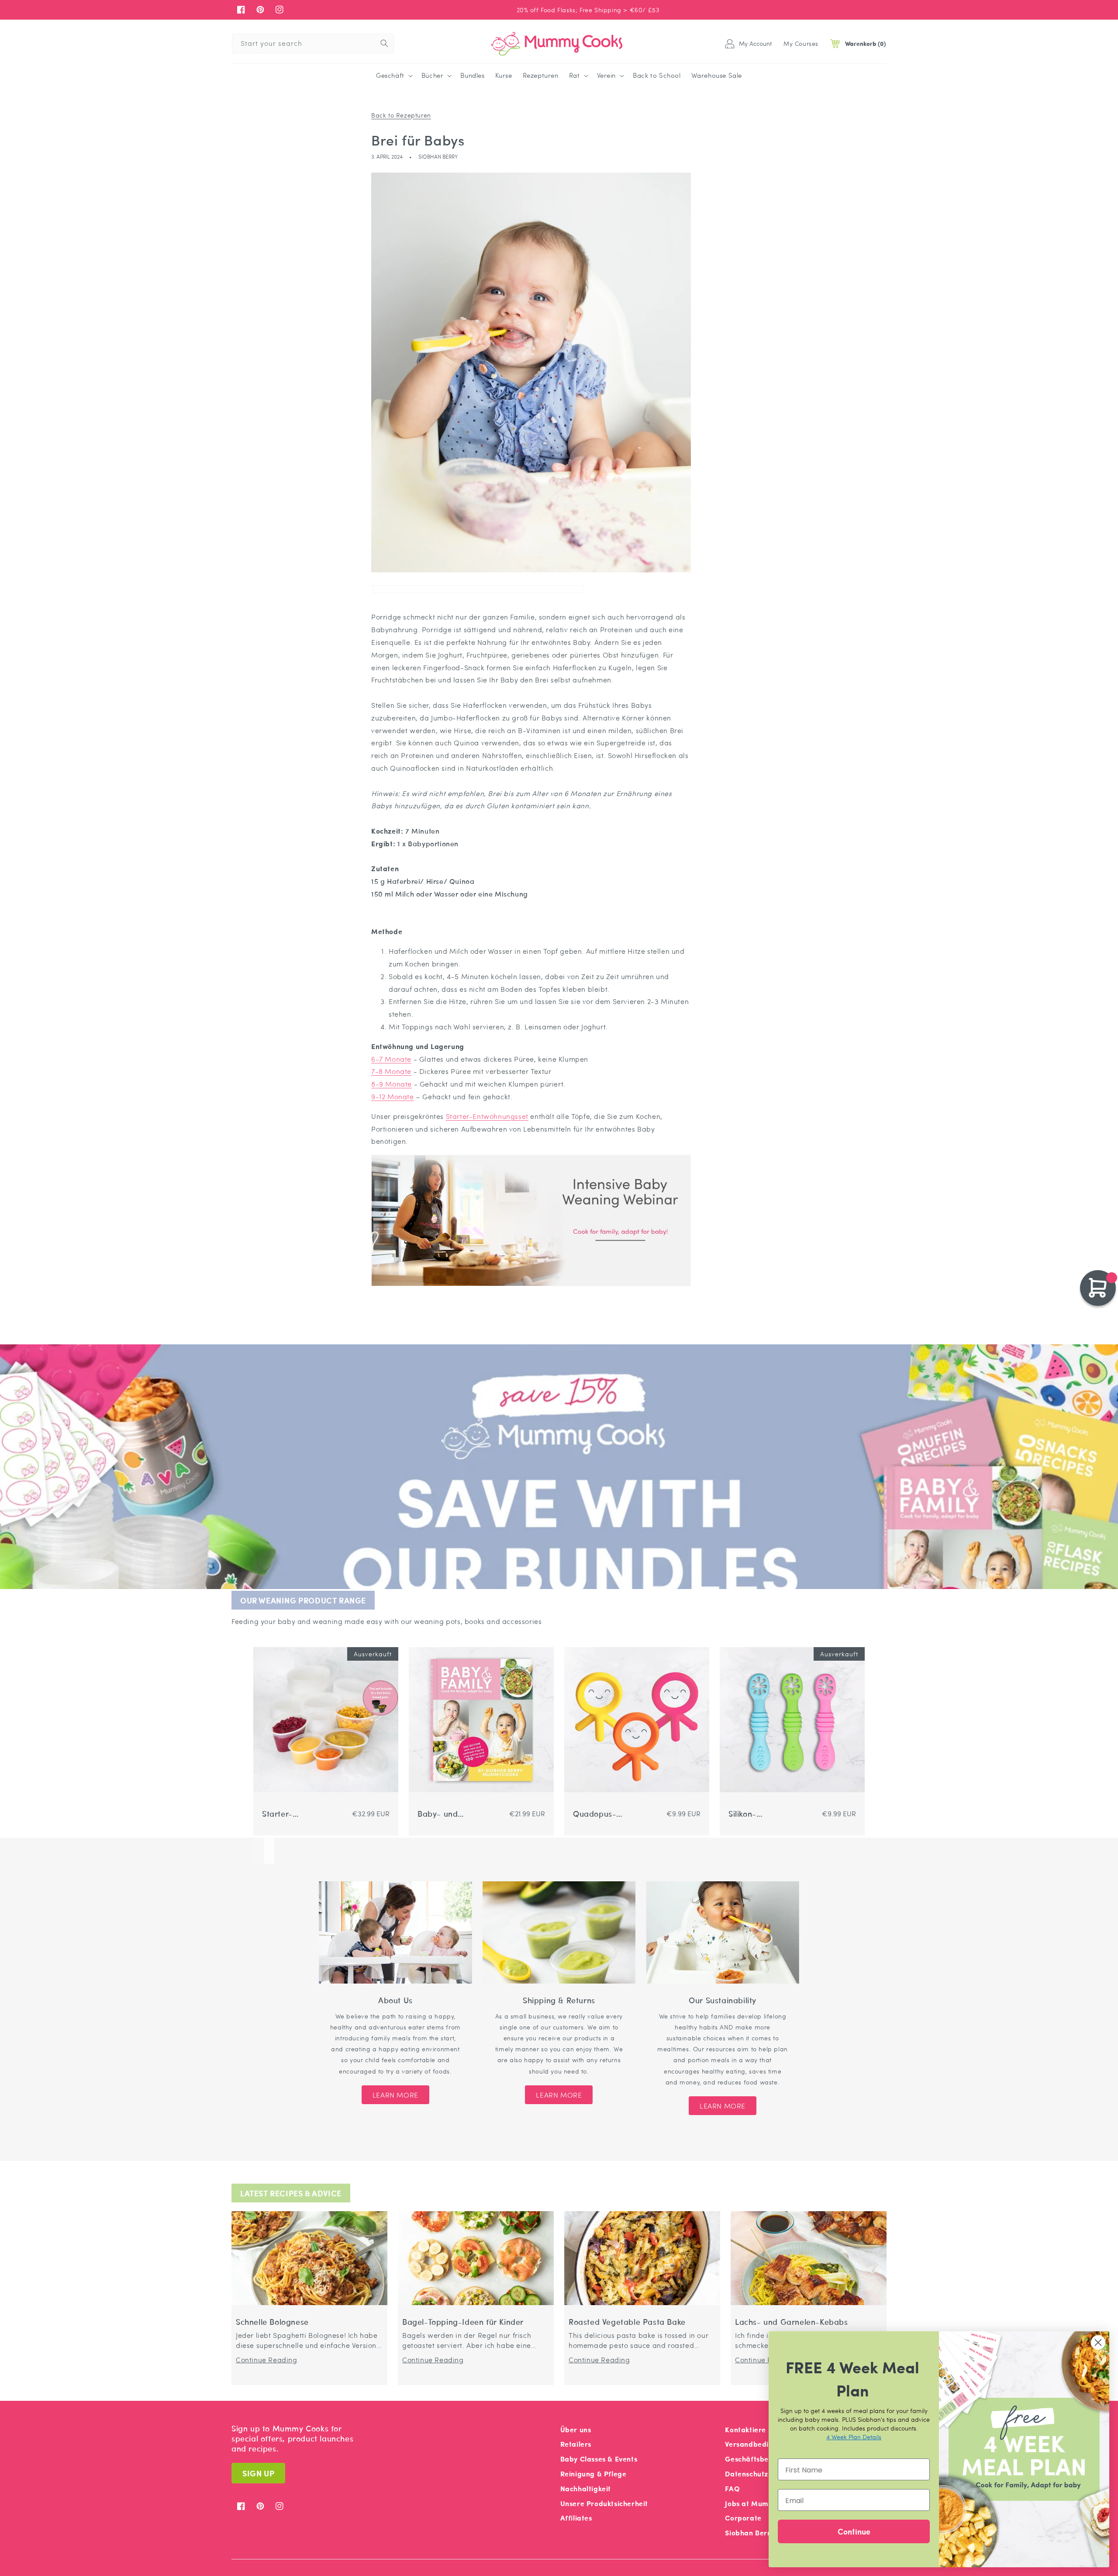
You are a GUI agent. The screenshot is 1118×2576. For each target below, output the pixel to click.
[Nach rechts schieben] (269, 1851)
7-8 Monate (391, 1071)
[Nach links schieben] (259, 1851)
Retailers (576, 2444)
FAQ (732, 2488)
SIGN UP (258, 2473)
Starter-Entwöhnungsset (487, 1116)
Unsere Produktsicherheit (604, 2503)
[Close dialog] (1098, 2342)
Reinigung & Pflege (594, 2474)
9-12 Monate (393, 1096)
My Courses (801, 43)
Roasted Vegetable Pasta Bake (627, 2322)
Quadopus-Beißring (595, 1814)
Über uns (576, 2429)
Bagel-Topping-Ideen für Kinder (463, 2322)
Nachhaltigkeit (586, 2488)
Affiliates (576, 2518)
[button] (393, 76)
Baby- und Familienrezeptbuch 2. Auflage (448, 1814)
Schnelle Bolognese (272, 2322)
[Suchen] (384, 43)
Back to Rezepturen (401, 115)
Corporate (743, 2518)
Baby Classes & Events (599, 2459)
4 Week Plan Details (854, 2437)
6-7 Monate (391, 1059)
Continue (854, 2531)
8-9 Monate (392, 1084)
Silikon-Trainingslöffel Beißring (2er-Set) (755, 1814)
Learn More (395, 2095)
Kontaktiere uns (752, 2429)
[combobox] (313, 43)
